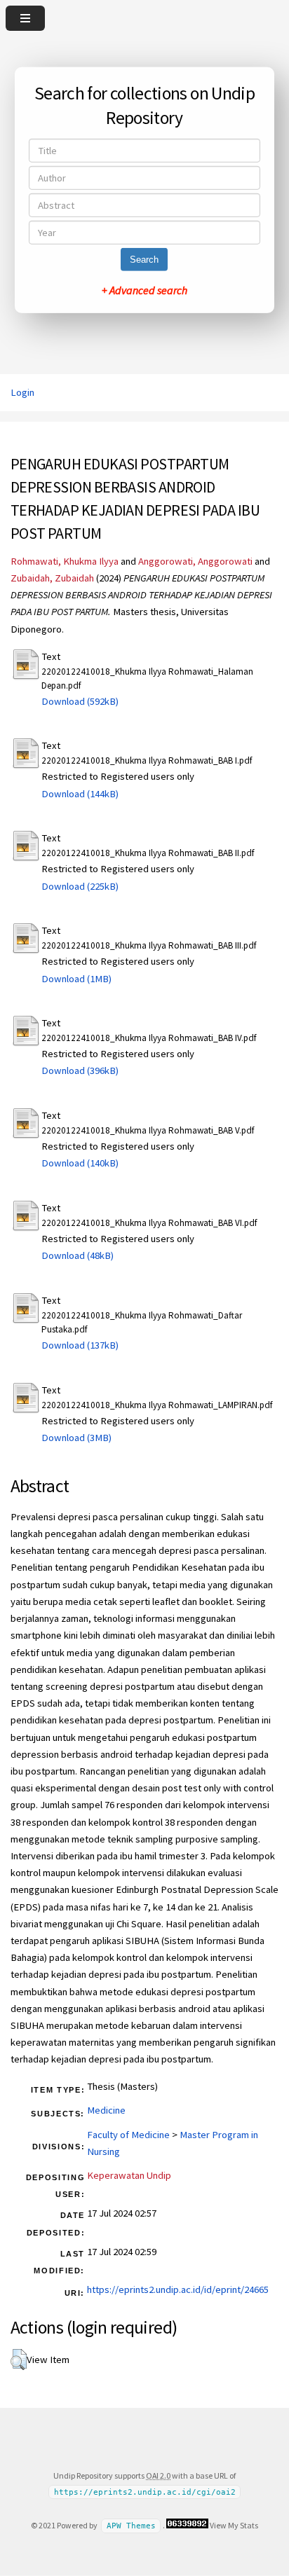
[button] (19, 2360)
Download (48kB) (78, 1255)
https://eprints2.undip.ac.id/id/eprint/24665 (178, 2289)
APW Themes (131, 2526)
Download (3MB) (76, 1438)
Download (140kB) (80, 1163)
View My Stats (234, 2525)
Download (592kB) (80, 701)
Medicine (106, 2110)
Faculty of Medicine (128, 2135)
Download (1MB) (76, 979)
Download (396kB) (80, 1070)
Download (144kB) (80, 794)
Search (144, 260)
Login (22, 392)
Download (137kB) (80, 1345)
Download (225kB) (80, 886)
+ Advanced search (144, 290)
